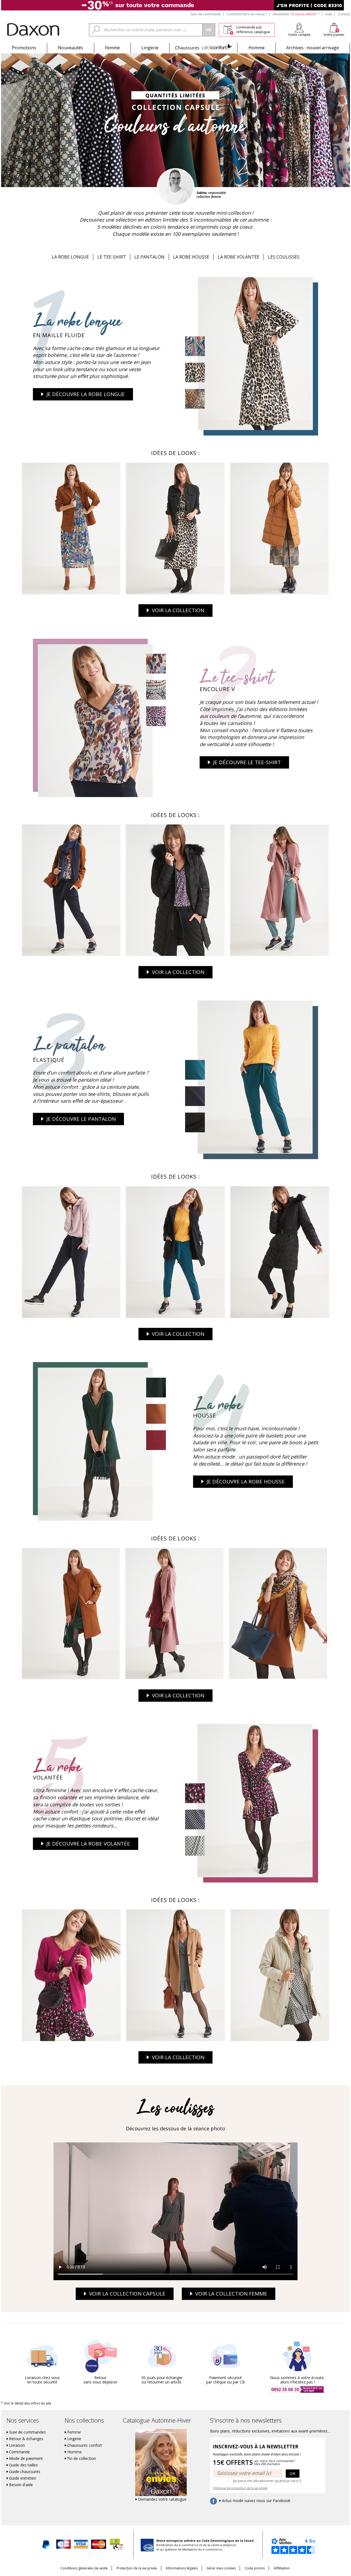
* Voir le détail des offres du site (26, 2403)
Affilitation (282, 2568)
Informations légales (182, 2568)
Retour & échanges (26, 2439)
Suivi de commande (206, 14)
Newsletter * (296, 14)
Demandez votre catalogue (162, 2499)
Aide (329, 14)
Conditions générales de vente (84, 2568)
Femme (112, 48)
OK (293, 2473)
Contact (344, 14)
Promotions (24, 48)
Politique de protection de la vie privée (240, 2488)
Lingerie (150, 48)
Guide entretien (23, 2478)
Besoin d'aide (21, 2485)
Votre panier (334, 35)
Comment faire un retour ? (247, 14)
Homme (257, 48)
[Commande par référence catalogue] (228, 29)
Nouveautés (70, 48)
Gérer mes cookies (221, 2568)
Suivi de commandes (27, 2432)
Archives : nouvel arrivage (313, 48)
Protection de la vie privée (137, 2568)
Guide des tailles (23, 2465)
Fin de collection (82, 2458)
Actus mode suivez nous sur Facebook (256, 2501)
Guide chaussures (25, 2472)
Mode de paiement (26, 2458)
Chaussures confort (85, 2445)
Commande (19, 2452)
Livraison (17, 2445)
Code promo (255, 2568)
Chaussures (203, 48)
